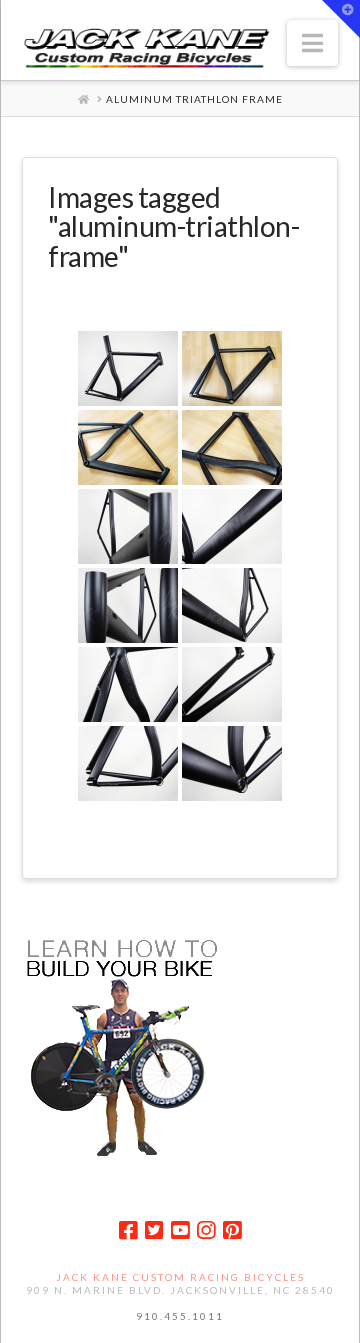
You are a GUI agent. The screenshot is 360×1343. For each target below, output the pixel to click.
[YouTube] (180, 1230)
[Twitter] (154, 1230)
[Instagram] (206, 1230)
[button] (312, 43)
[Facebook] (128, 1230)
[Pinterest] (232, 1230)
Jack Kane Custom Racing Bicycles (180, 1277)
